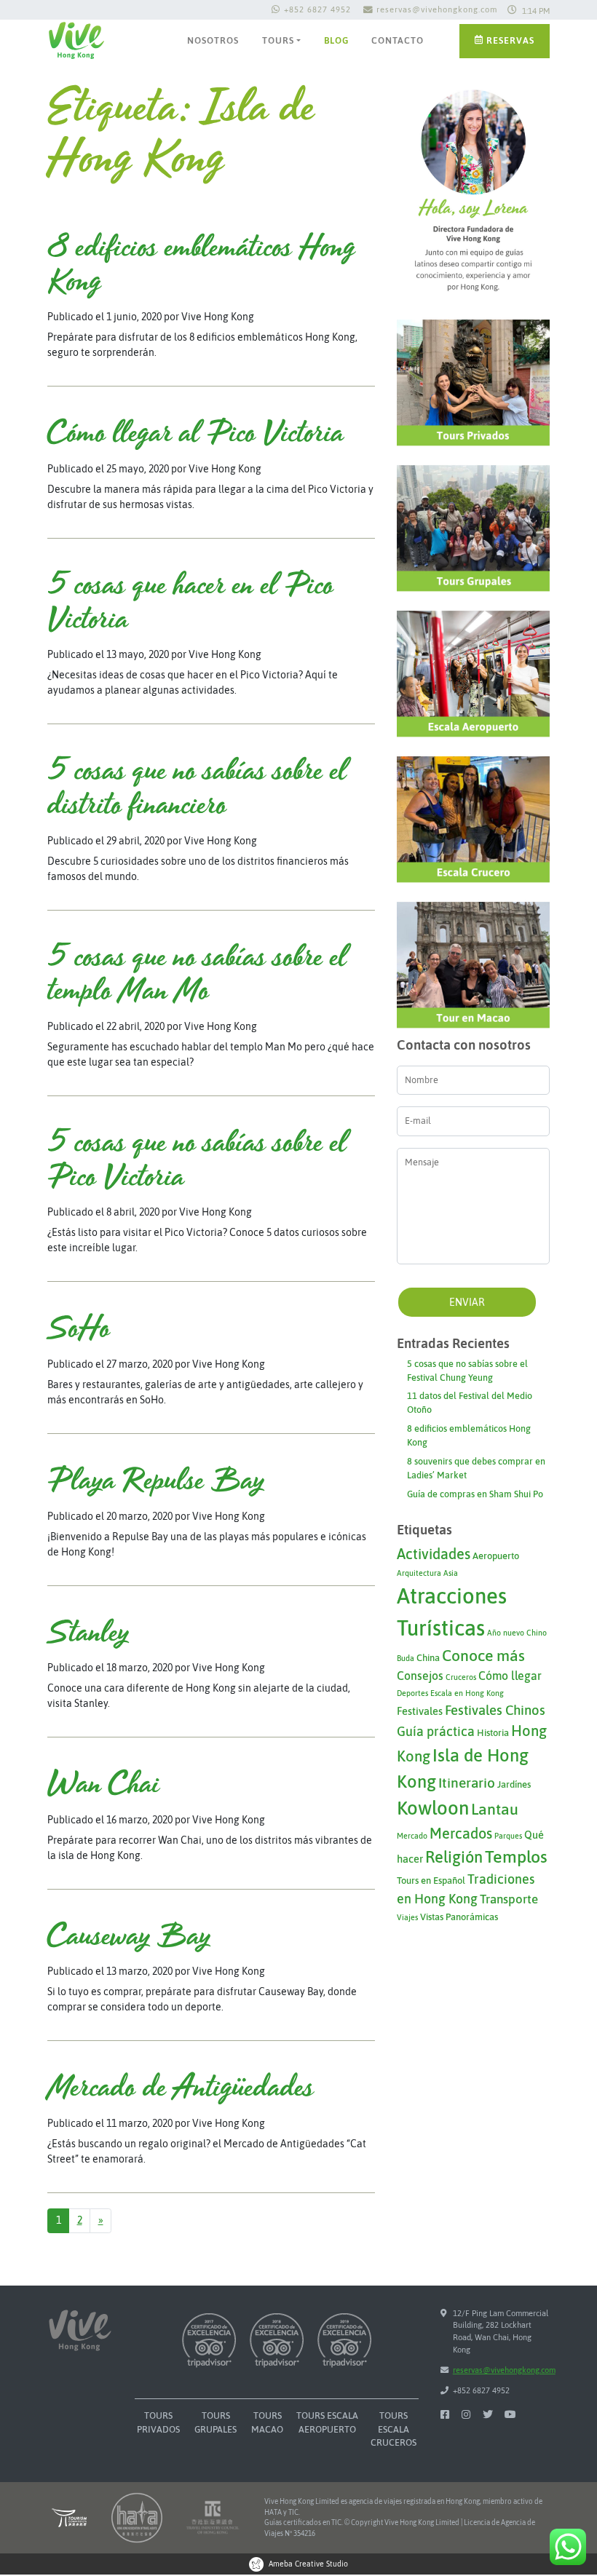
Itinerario (467, 1783)
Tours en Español (431, 1881)
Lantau (495, 1809)
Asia (451, 1573)
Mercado (412, 1836)
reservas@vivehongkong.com (437, 9)
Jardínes (514, 1784)
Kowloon (433, 1808)
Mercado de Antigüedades (181, 2088)
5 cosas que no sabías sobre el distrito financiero (197, 789)
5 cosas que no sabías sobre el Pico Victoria (197, 1161)
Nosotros (213, 40)
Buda (406, 1658)
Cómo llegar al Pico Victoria (195, 434)
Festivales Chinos (495, 1710)
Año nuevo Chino (517, 1633)
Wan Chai (103, 1785)
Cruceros (461, 1677)
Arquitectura (419, 1573)
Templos (516, 1856)
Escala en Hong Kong (467, 1693)
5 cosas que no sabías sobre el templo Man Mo (197, 975)
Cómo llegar (510, 1676)
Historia (493, 1733)
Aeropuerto (496, 1556)
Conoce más (483, 1656)
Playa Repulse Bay (156, 1481)
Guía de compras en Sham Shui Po (475, 1494)
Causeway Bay (129, 1937)
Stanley (88, 1633)
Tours (278, 40)
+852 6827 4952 (317, 9)
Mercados (461, 1833)
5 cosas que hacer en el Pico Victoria (190, 603)
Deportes (412, 1693)
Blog (336, 40)
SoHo (79, 1329)
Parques (508, 1836)
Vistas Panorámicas (459, 1917)
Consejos (420, 1676)
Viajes (407, 1917)
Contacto (398, 40)
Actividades (434, 1554)
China (428, 1658)
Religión (454, 1857)
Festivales (420, 1711)
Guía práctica (436, 1731)
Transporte (509, 1899)
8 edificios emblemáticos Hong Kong (201, 265)
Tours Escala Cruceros (394, 2429)
